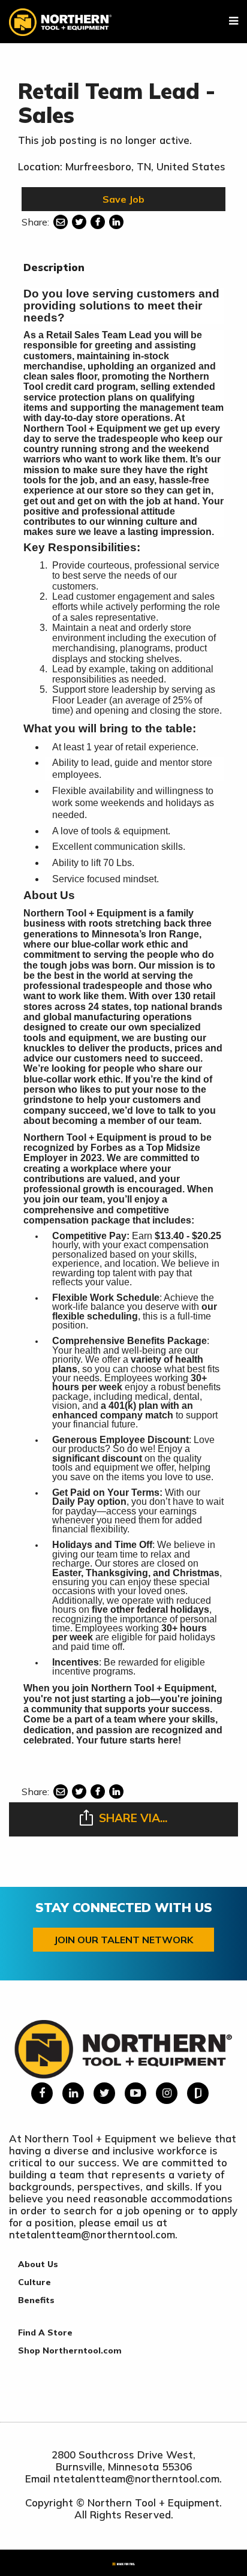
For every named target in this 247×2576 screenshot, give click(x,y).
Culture (34, 2282)
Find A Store (45, 2332)
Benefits (36, 2300)
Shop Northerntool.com (70, 2350)
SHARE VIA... (133, 1818)
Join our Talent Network (123, 1940)
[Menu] (234, 21)
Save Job (123, 199)
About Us (38, 2264)
